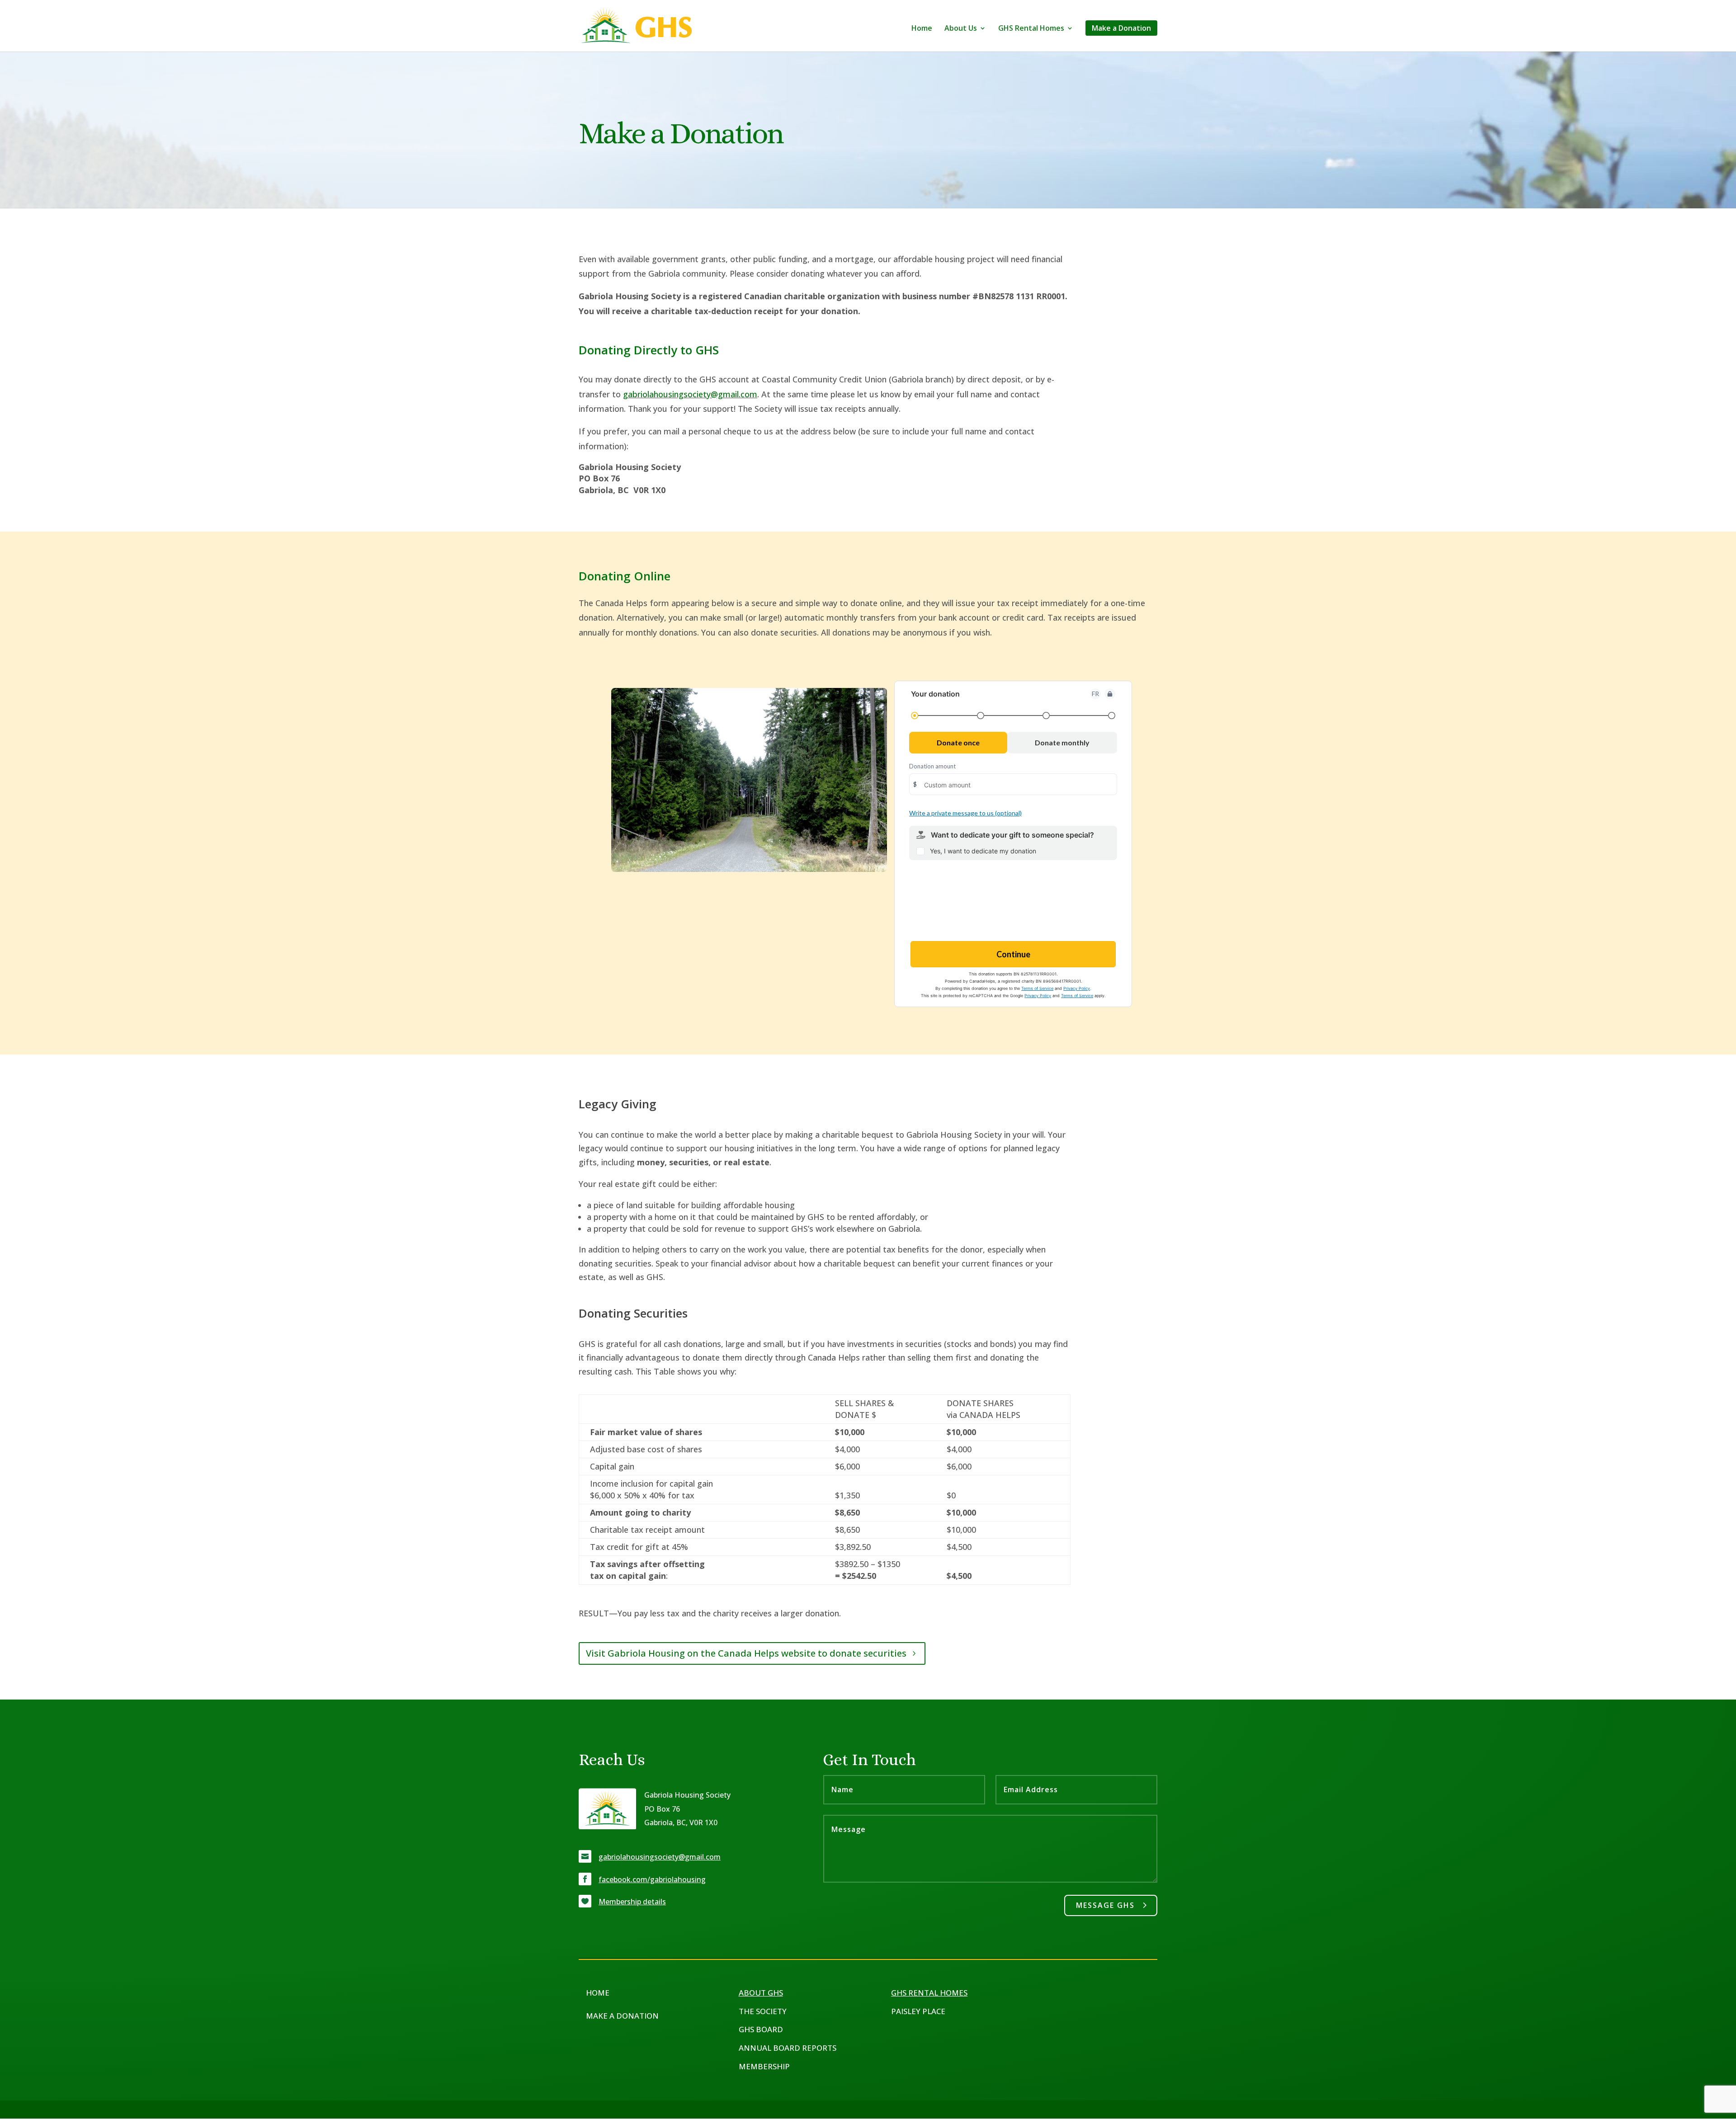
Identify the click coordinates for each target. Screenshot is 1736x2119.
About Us (961, 29)
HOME (598, 1993)
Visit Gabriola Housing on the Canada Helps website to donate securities (746, 1653)
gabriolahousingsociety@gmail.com (690, 394)
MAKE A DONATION (622, 2016)
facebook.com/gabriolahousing (652, 1879)
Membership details (632, 1902)
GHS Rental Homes (1031, 29)
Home (922, 29)
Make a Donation (1121, 28)
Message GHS (1105, 1905)
